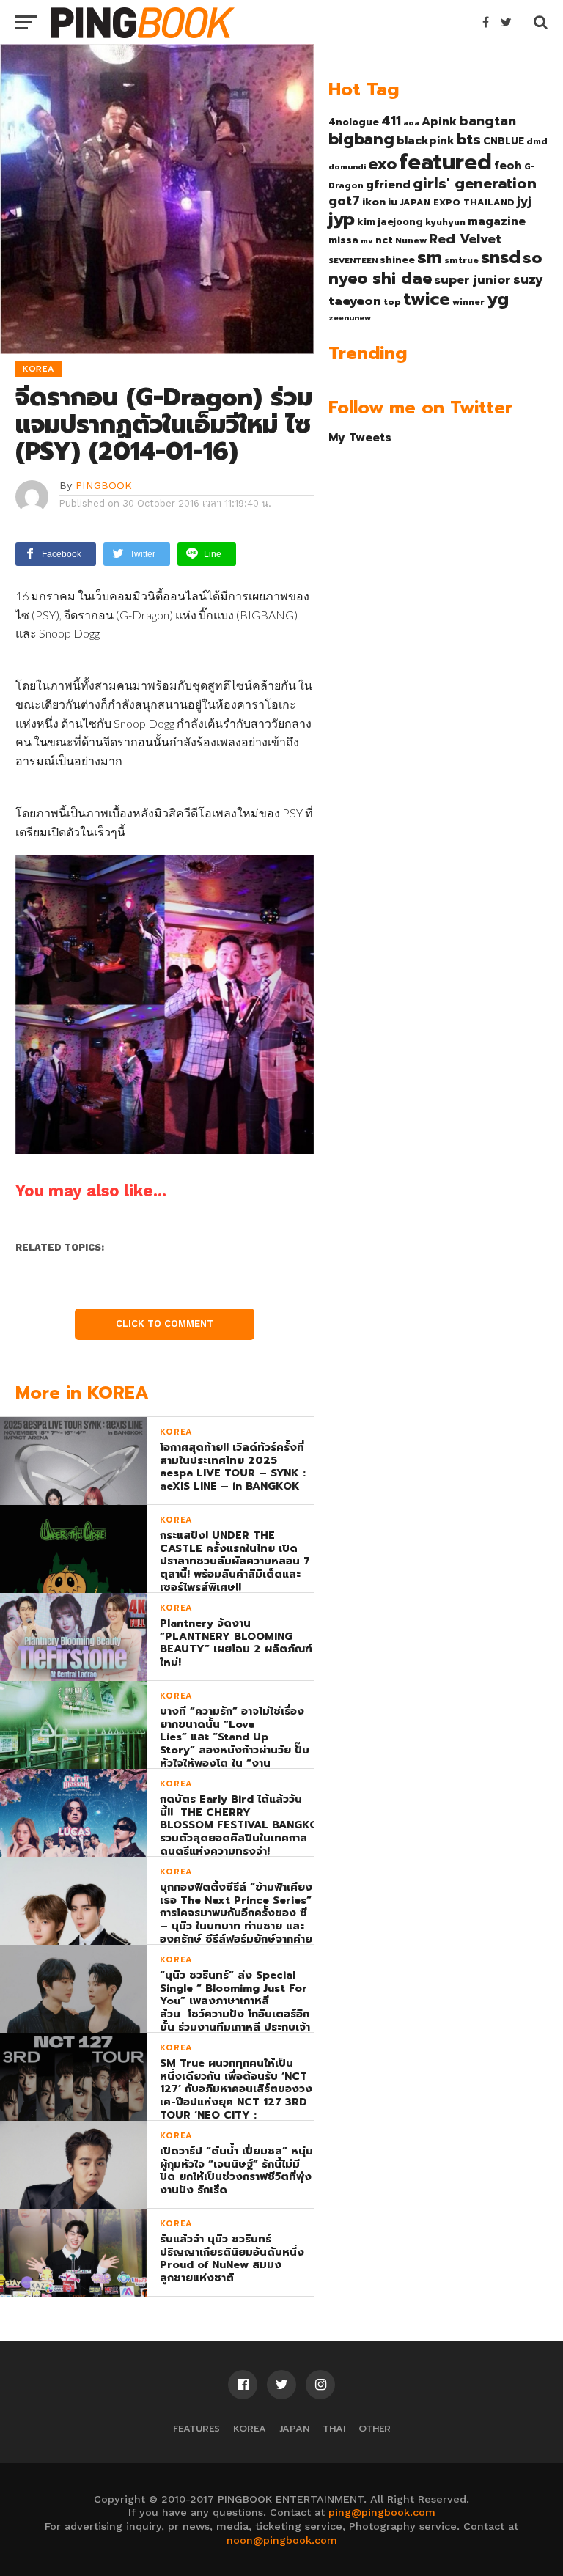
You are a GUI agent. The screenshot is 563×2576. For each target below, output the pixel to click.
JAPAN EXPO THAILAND (457, 202)
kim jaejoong (390, 222)
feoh (508, 166)
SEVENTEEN (353, 260)
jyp (342, 219)
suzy (528, 279)
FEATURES (196, 2428)
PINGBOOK (104, 485)
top (392, 302)
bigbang (361, 139)
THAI (334, 2428)
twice (427, 299)
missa (343, 240)
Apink (439, 122)
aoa (411, 122)
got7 (344, 201)
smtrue (461, 260)
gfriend (388, 185)
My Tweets (360, 437)
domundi (347, 166)
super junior (472, 280)
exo (382, 164)
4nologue (354, 122)
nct (384, 240)
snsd (501, 258)
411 (391, 121)
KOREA (250, 2428)
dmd (537, 141)
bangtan (487, 121)
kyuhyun (445, 222)
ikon (374, 202)
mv (367, 240)
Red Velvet (466, 239)
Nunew (411, 240)
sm (430, 257)
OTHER (375, 2428)
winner (468, 302)
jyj (524, 201)
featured (445, 162)
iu (393, 202)
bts (469, 139)
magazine (497, 221)
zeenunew (350, 317)
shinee (397, 260)
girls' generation (475, 184)
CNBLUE (504, 141)
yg (498, 299)
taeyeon (355, 301)
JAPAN (294, 2428)
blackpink (426, 141)
